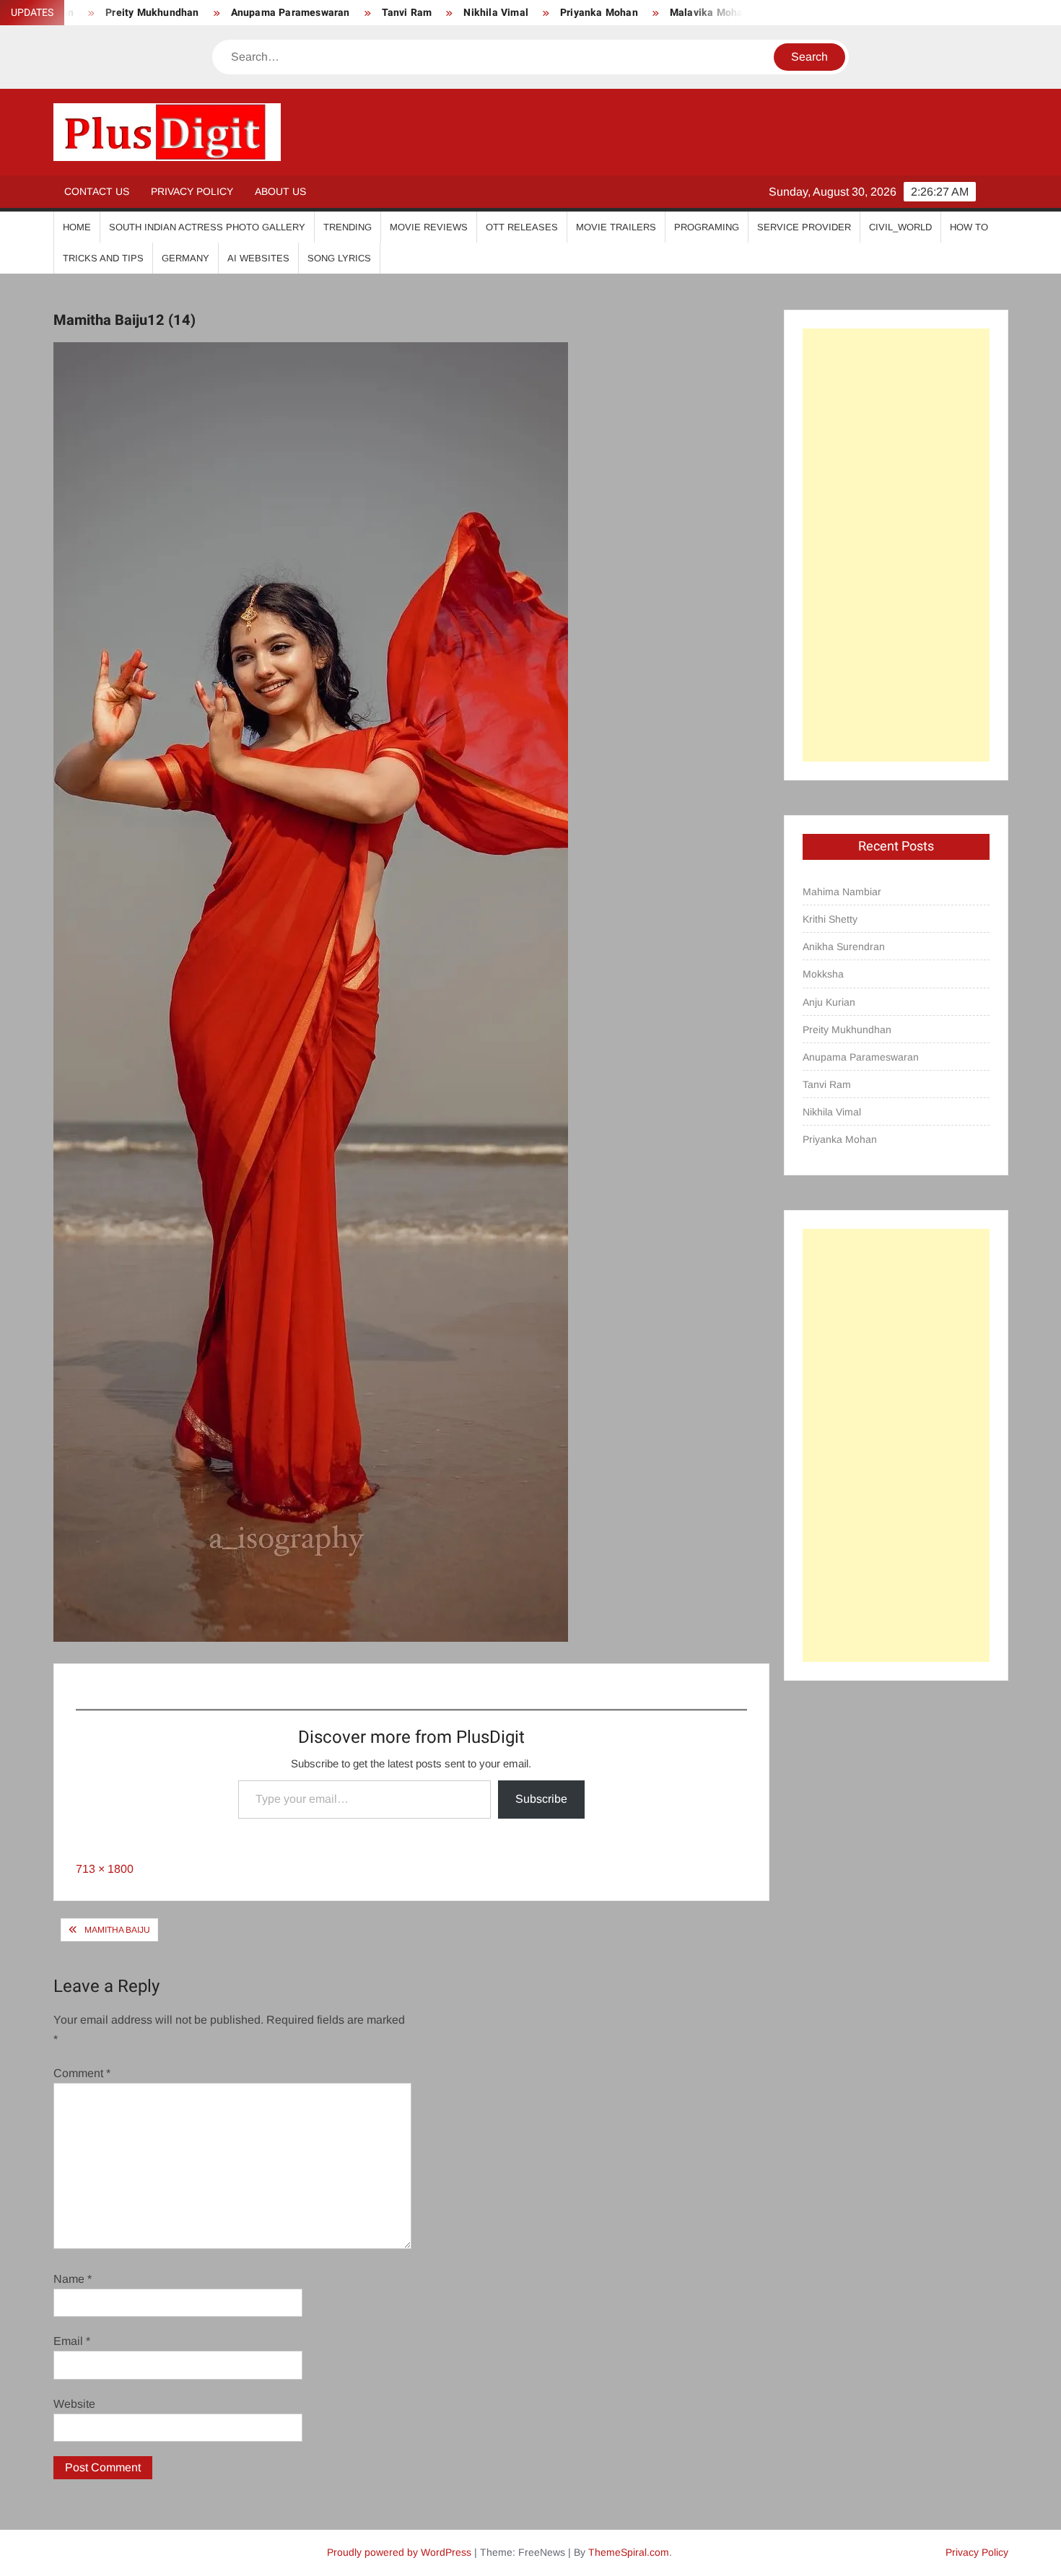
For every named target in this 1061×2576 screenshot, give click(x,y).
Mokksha (823, 974)
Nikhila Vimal (445, 13)
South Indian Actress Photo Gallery (207, 227)
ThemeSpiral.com (629, 2552)
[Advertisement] (896, 545)
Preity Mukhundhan (847, 1030)
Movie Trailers (616, 227)
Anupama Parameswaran (239, 13)
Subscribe (541, 1799)
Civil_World (900, 227)
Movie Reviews (429, 227)
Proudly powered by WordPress (399, 2552)
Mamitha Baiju (117, 1930)
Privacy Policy (192, 191)
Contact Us (97, 191)
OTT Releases (522, 227)
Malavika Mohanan (664, 13)
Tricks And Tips (103, 258)
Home (77, 227)
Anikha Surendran (844, 947)
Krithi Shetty (830, 919)
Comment (82, 2073)
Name (73, 2279)
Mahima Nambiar (842, 892)
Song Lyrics (339, 258)
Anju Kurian (829, 1002)
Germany (185, 258)
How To (969, 227)
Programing (707, 227)
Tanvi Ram (356, 13)
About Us (280, 191)
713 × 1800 (105, 1869)
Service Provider (804, 227)
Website (74, 2404)
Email (72, 2341)
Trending (348, 227)
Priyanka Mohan (548, 13)
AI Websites (258, 258)
